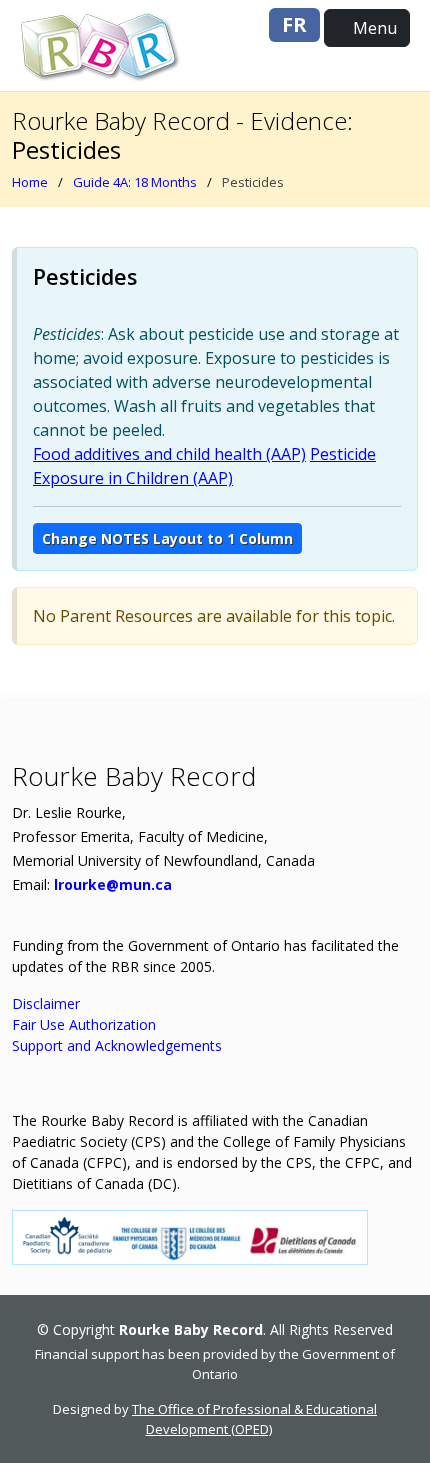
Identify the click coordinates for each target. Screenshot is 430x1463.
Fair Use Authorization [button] (84, 1024)
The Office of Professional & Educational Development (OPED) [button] (254, 1419)
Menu (373, 28)
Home (30, 182)
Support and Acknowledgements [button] (117, 1045)
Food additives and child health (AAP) (169, 454)
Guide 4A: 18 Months (135, 182)
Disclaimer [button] (46, 1003)
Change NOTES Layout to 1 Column (167, 538)
